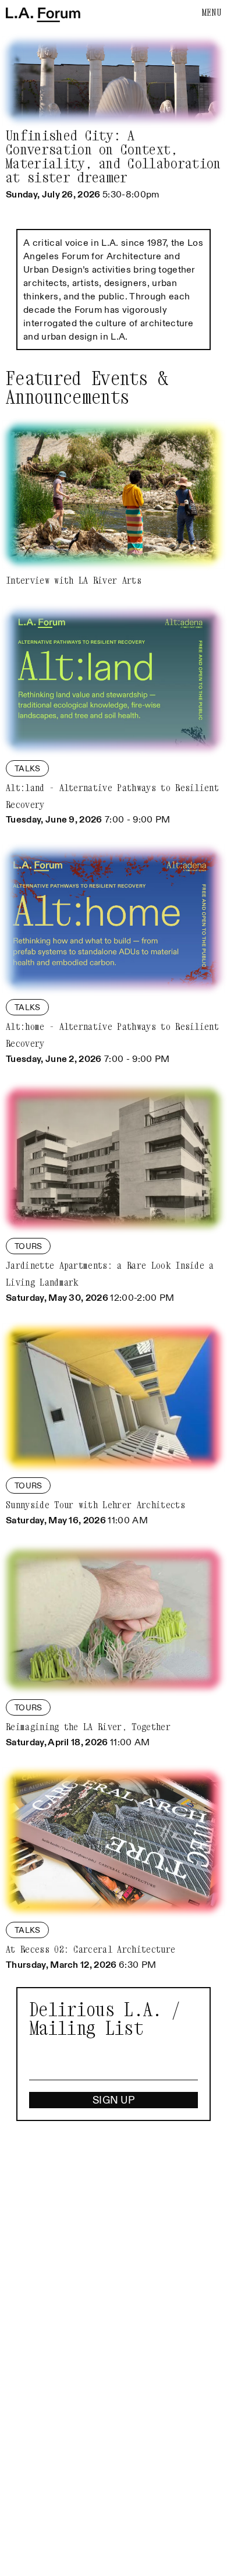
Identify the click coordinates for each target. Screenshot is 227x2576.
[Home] (43, 15)
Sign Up (114, 2100)
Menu (212, 12)
